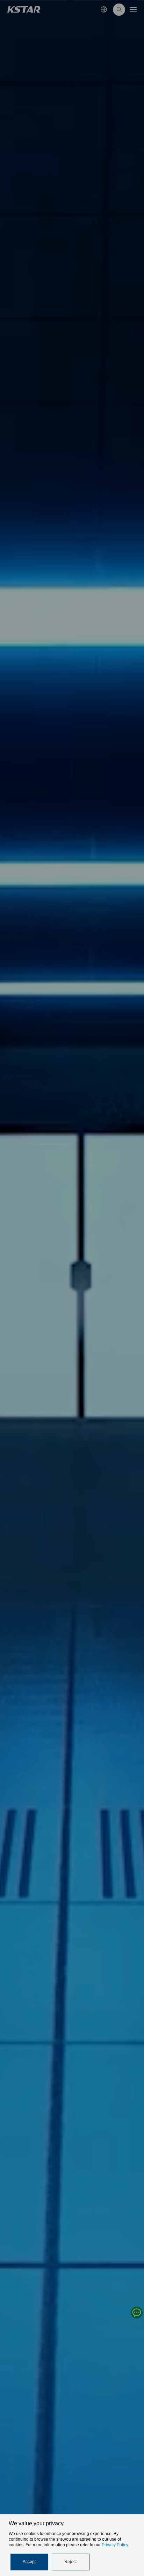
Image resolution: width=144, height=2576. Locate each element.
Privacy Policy (115, 2545)
